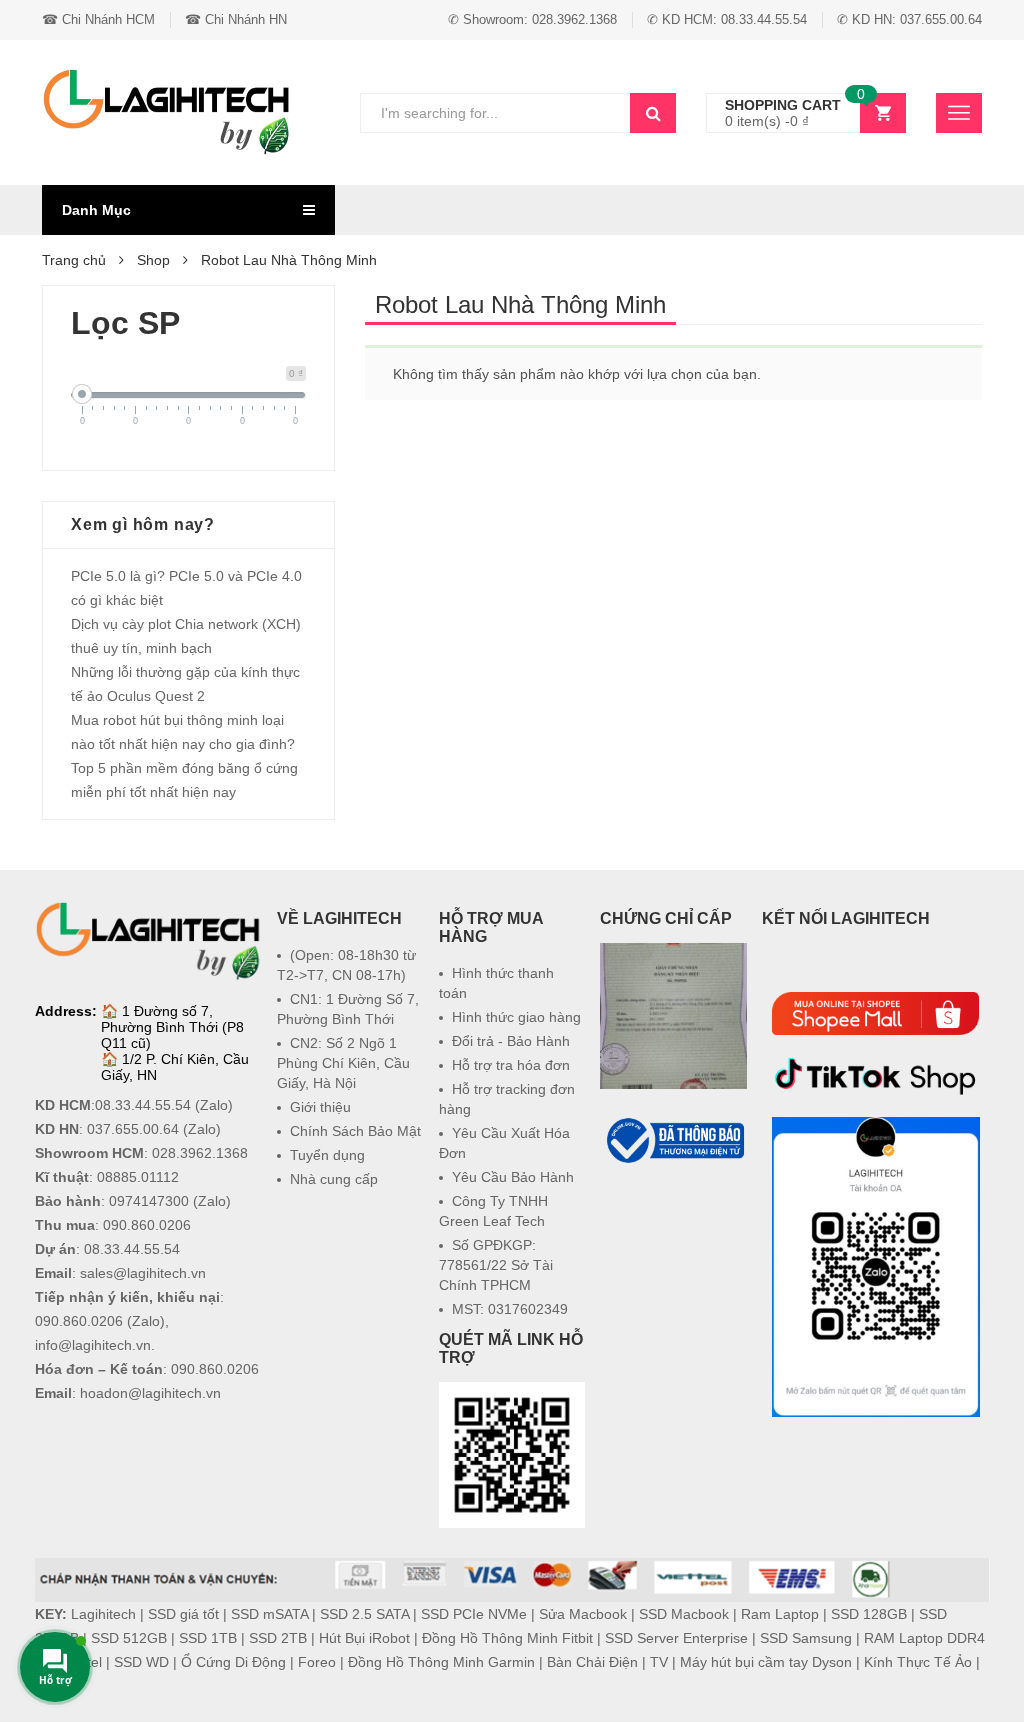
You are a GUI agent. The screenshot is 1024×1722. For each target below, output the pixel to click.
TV (659, 1662)
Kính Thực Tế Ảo (918, 1662)
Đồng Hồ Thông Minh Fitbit (507, 1638)
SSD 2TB (278, 1638)
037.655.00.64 (133, 1129)
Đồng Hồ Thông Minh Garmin (441, 1662)
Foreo (317, 1662)
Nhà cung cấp (334, 1179)
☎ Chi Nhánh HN (236, 19)
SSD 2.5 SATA (364, 1614)
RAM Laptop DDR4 (924, 1638)
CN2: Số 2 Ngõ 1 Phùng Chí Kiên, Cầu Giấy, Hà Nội (343, 1063)
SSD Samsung (806, 1638)
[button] (674, 1215)
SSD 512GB (129, 1638)
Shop (153, 260)
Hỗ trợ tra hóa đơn (511, 1065)
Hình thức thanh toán (496, 983)
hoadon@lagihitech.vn (150, 1393)
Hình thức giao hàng (516, 1017)
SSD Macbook (684, 1614)
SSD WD (141, 1662)
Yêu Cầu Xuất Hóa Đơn (504, 1143)
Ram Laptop (780, 1614)
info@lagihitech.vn (93, 1345)
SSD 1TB (208, 1638)
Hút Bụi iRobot (364, 1638)
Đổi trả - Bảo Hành (511, 1041)
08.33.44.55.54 (143, 1105)
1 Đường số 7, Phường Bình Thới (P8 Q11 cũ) (172, 1027)
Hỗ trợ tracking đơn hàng (507, 1099)
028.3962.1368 (200, 1153)
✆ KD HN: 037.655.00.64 (909, 19)
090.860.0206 (147, 1225)
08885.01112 (138, 1177)
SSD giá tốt (183, 1614)
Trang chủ (74, 260)
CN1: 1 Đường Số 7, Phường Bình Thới (348, 1009)
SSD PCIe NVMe (474, 1614)
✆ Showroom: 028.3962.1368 (532, 19)
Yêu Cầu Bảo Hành (513, 1177)
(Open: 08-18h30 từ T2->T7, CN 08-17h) (346, 965)
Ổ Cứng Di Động (233, 1662)
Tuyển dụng (327, 1155)
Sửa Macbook (583, 1614)
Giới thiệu (320, 1107)
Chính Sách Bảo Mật (355, 1131)
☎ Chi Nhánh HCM (98, 19)
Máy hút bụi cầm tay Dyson (766, 1662)
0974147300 (149, 1201)
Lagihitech (103, 1614)
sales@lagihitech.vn (143, 1273)
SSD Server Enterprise (676, 1638)
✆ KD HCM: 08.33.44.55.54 (727, 19)
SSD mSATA (269, 1614)
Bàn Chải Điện (592, 1662)
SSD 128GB (869, 1614)
